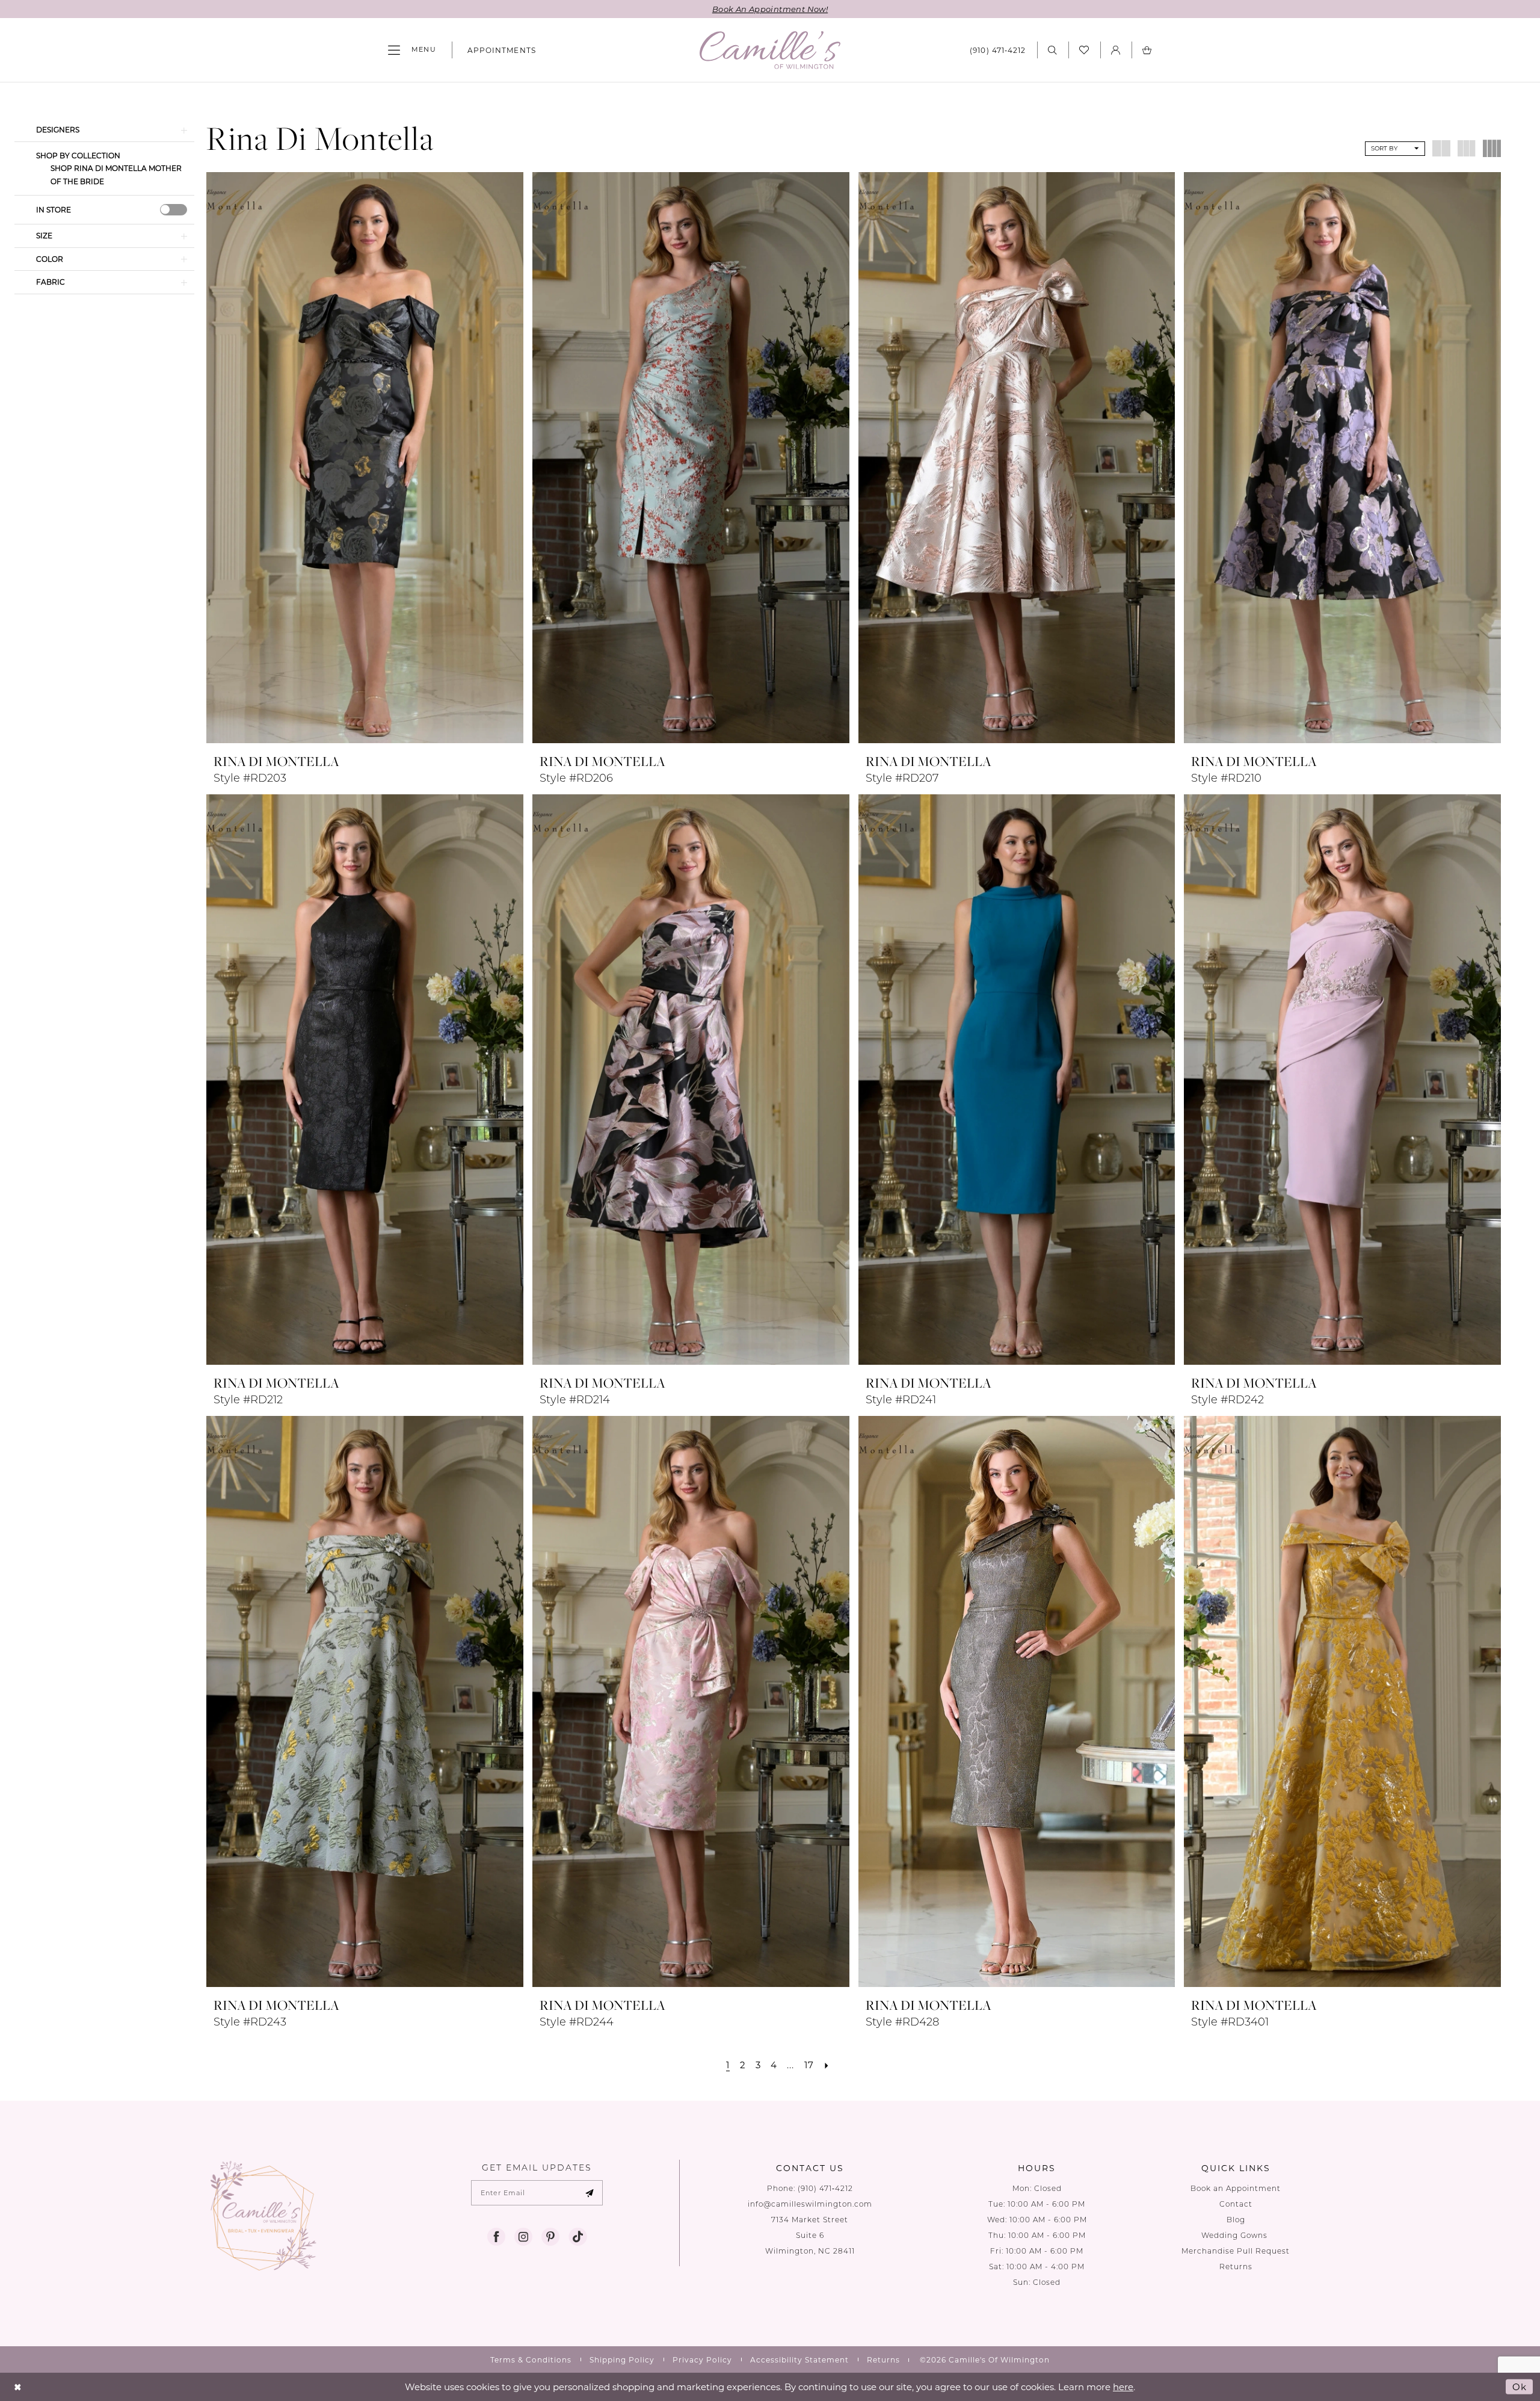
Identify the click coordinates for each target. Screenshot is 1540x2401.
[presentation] (174, 210)
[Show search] (1053, 50)
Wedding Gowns (1236, 2235)
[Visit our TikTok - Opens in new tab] (577, 2237)
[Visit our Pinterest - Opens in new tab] (550, 2237)
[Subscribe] (590, 2193)
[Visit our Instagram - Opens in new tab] (523, 2237)
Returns (1236, 2267)
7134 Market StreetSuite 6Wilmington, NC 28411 (810, 2235)
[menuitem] (412, 50)
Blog (1236, 2220)
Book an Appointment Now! (770, 9)
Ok (1520, 2387)
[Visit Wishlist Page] (1084, 50)
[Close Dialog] (18, 2387)
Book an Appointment (1236, 2188)
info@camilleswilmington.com (810, 2204)
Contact (1236, 2204)
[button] (412, 50)
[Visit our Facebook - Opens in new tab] (496, 2237)
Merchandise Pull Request (1236, 2251)
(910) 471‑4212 (825, 2188)
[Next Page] (827, 2065)
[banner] (770, 50)
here (1123, 2387)
